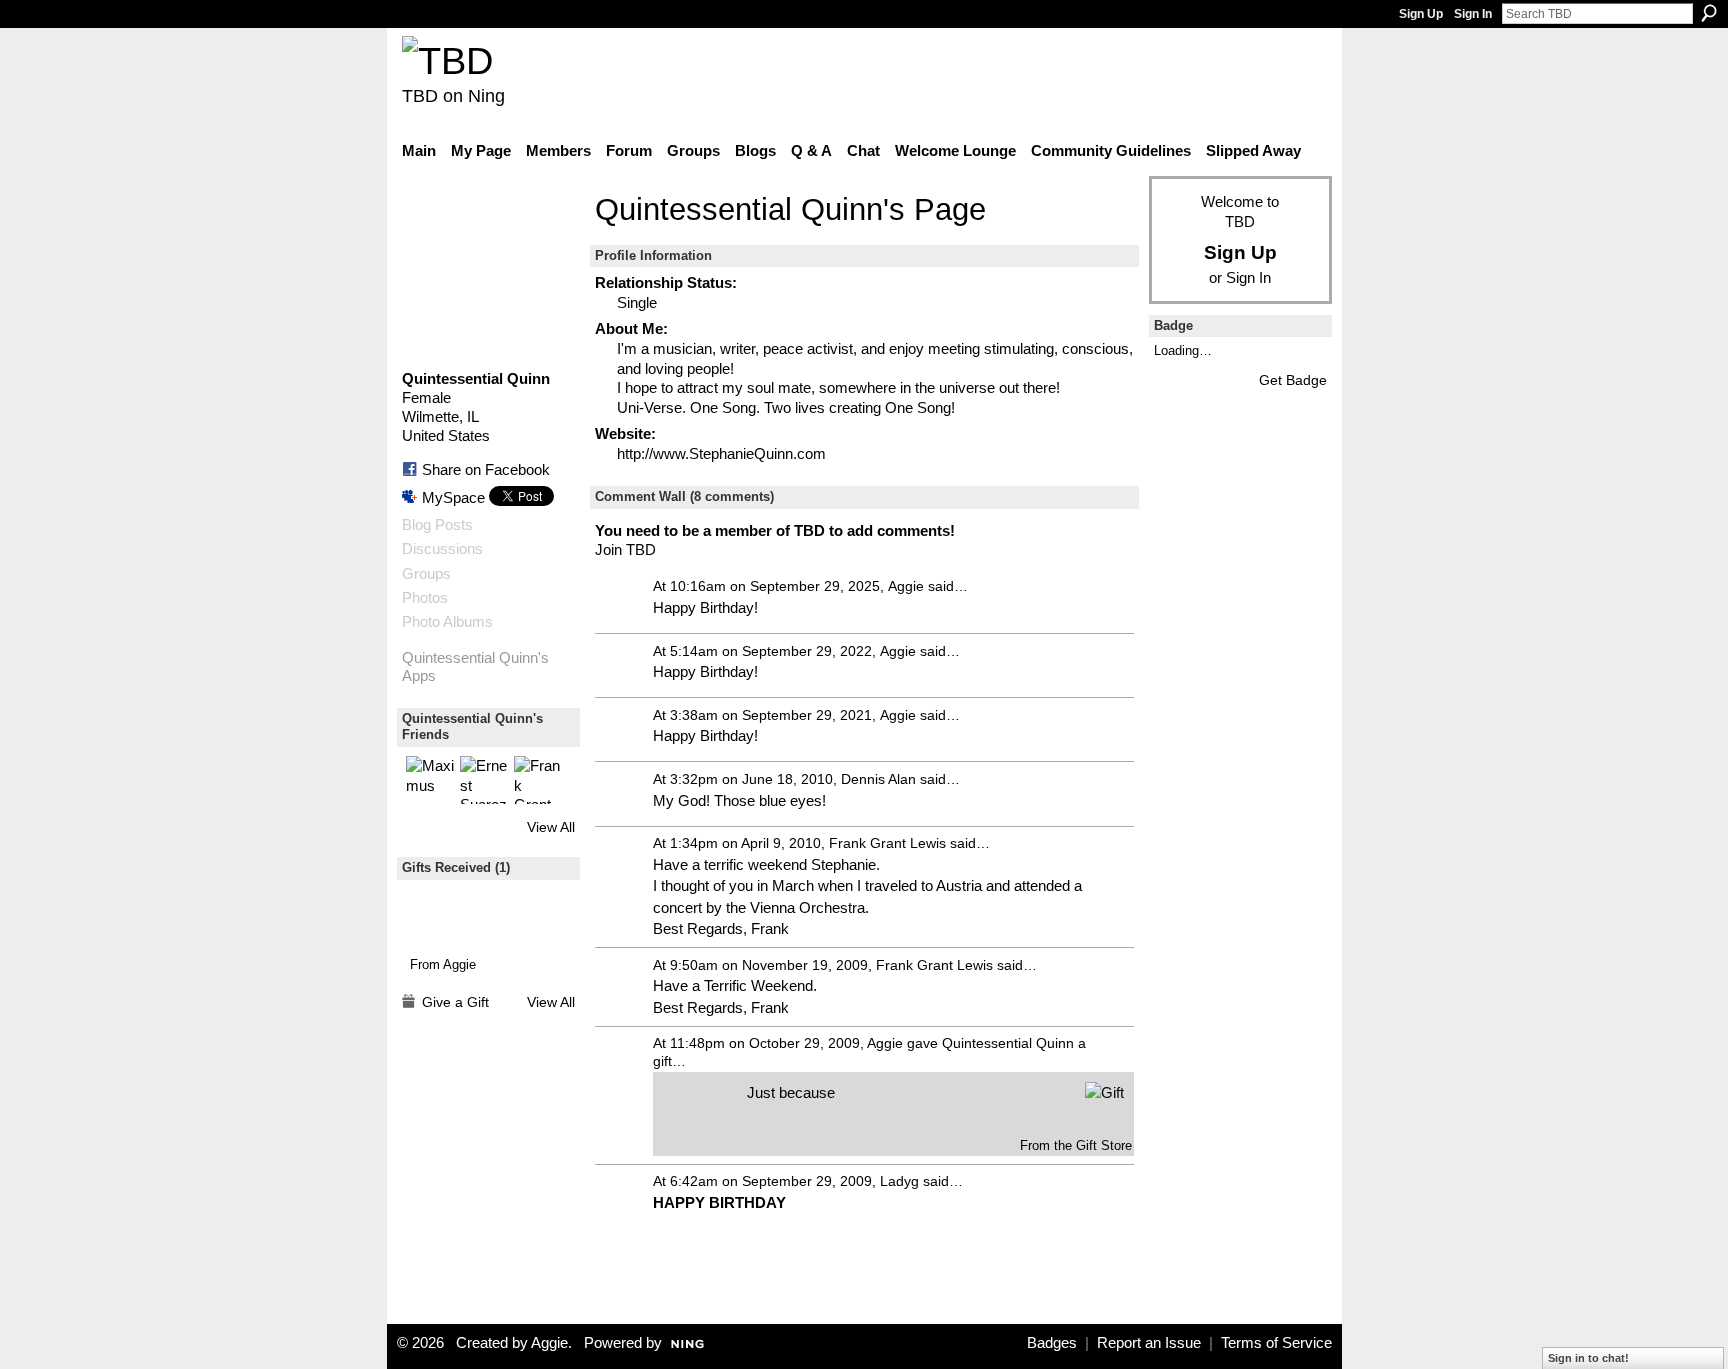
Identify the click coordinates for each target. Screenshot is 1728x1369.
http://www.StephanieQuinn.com (721, 453)
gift (662, 1061)
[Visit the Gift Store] (1104, 1091)
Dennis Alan (878, 779)
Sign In (1473, 14)
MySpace (453, 497)
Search (1709, 13)
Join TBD (625, 549)
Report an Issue (1149, 1343)
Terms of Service (1276, 1343)
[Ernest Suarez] (484, 780)
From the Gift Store (1076, 1145)
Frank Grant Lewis (887, 843)
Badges (1052, 1343)
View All (551, 827)
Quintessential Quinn (1008, 1043)
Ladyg (899, 1181)
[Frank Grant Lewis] (538, 780)
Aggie (459, 964)
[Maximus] (430, 780)
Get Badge (1293, 380)
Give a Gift (455, 1002)
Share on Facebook (486, 469)
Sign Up (1421, 14)
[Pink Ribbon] (443, 918)
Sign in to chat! (1588, 1358)
